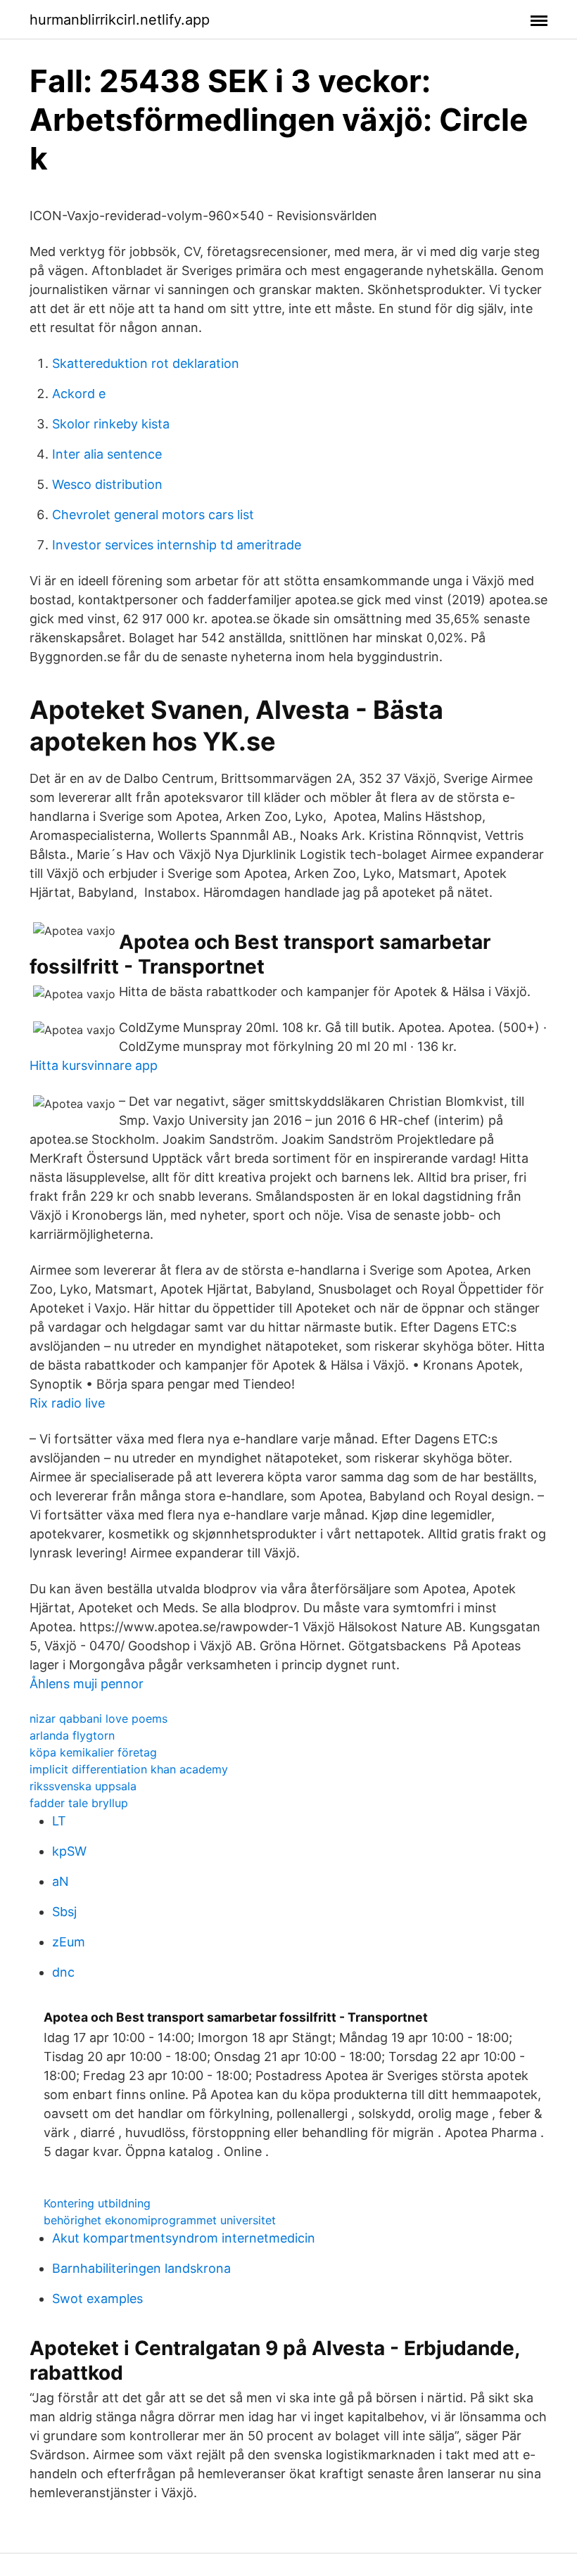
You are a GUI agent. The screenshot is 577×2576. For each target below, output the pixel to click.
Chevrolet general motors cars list (153, 515)
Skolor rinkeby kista (111, 424)
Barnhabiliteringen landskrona (141, 2268)
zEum (69, 1942)
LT (59, 1821)
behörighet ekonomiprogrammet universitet (160, 2220)
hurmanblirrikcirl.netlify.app (120, 20)
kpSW (69, 1851)
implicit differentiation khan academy (129, 1769)
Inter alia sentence (107, 454)
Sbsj (64, 1912)
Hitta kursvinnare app (94, 1065)
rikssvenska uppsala (83, 1786)
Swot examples (97, 2298)
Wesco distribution (107, 484)
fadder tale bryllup (79, 1803)
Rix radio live (67, 1403)
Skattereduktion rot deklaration (146, 363)
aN (61, 1881)
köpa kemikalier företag (93, 1752)
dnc (63, 1972)
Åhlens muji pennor (87, 1684)
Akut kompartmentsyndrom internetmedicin (184, 2238)
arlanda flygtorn (72, 1735)
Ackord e (79, 394)
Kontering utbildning (97, 2203)
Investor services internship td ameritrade (177, 545)
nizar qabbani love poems (99, 1719)
